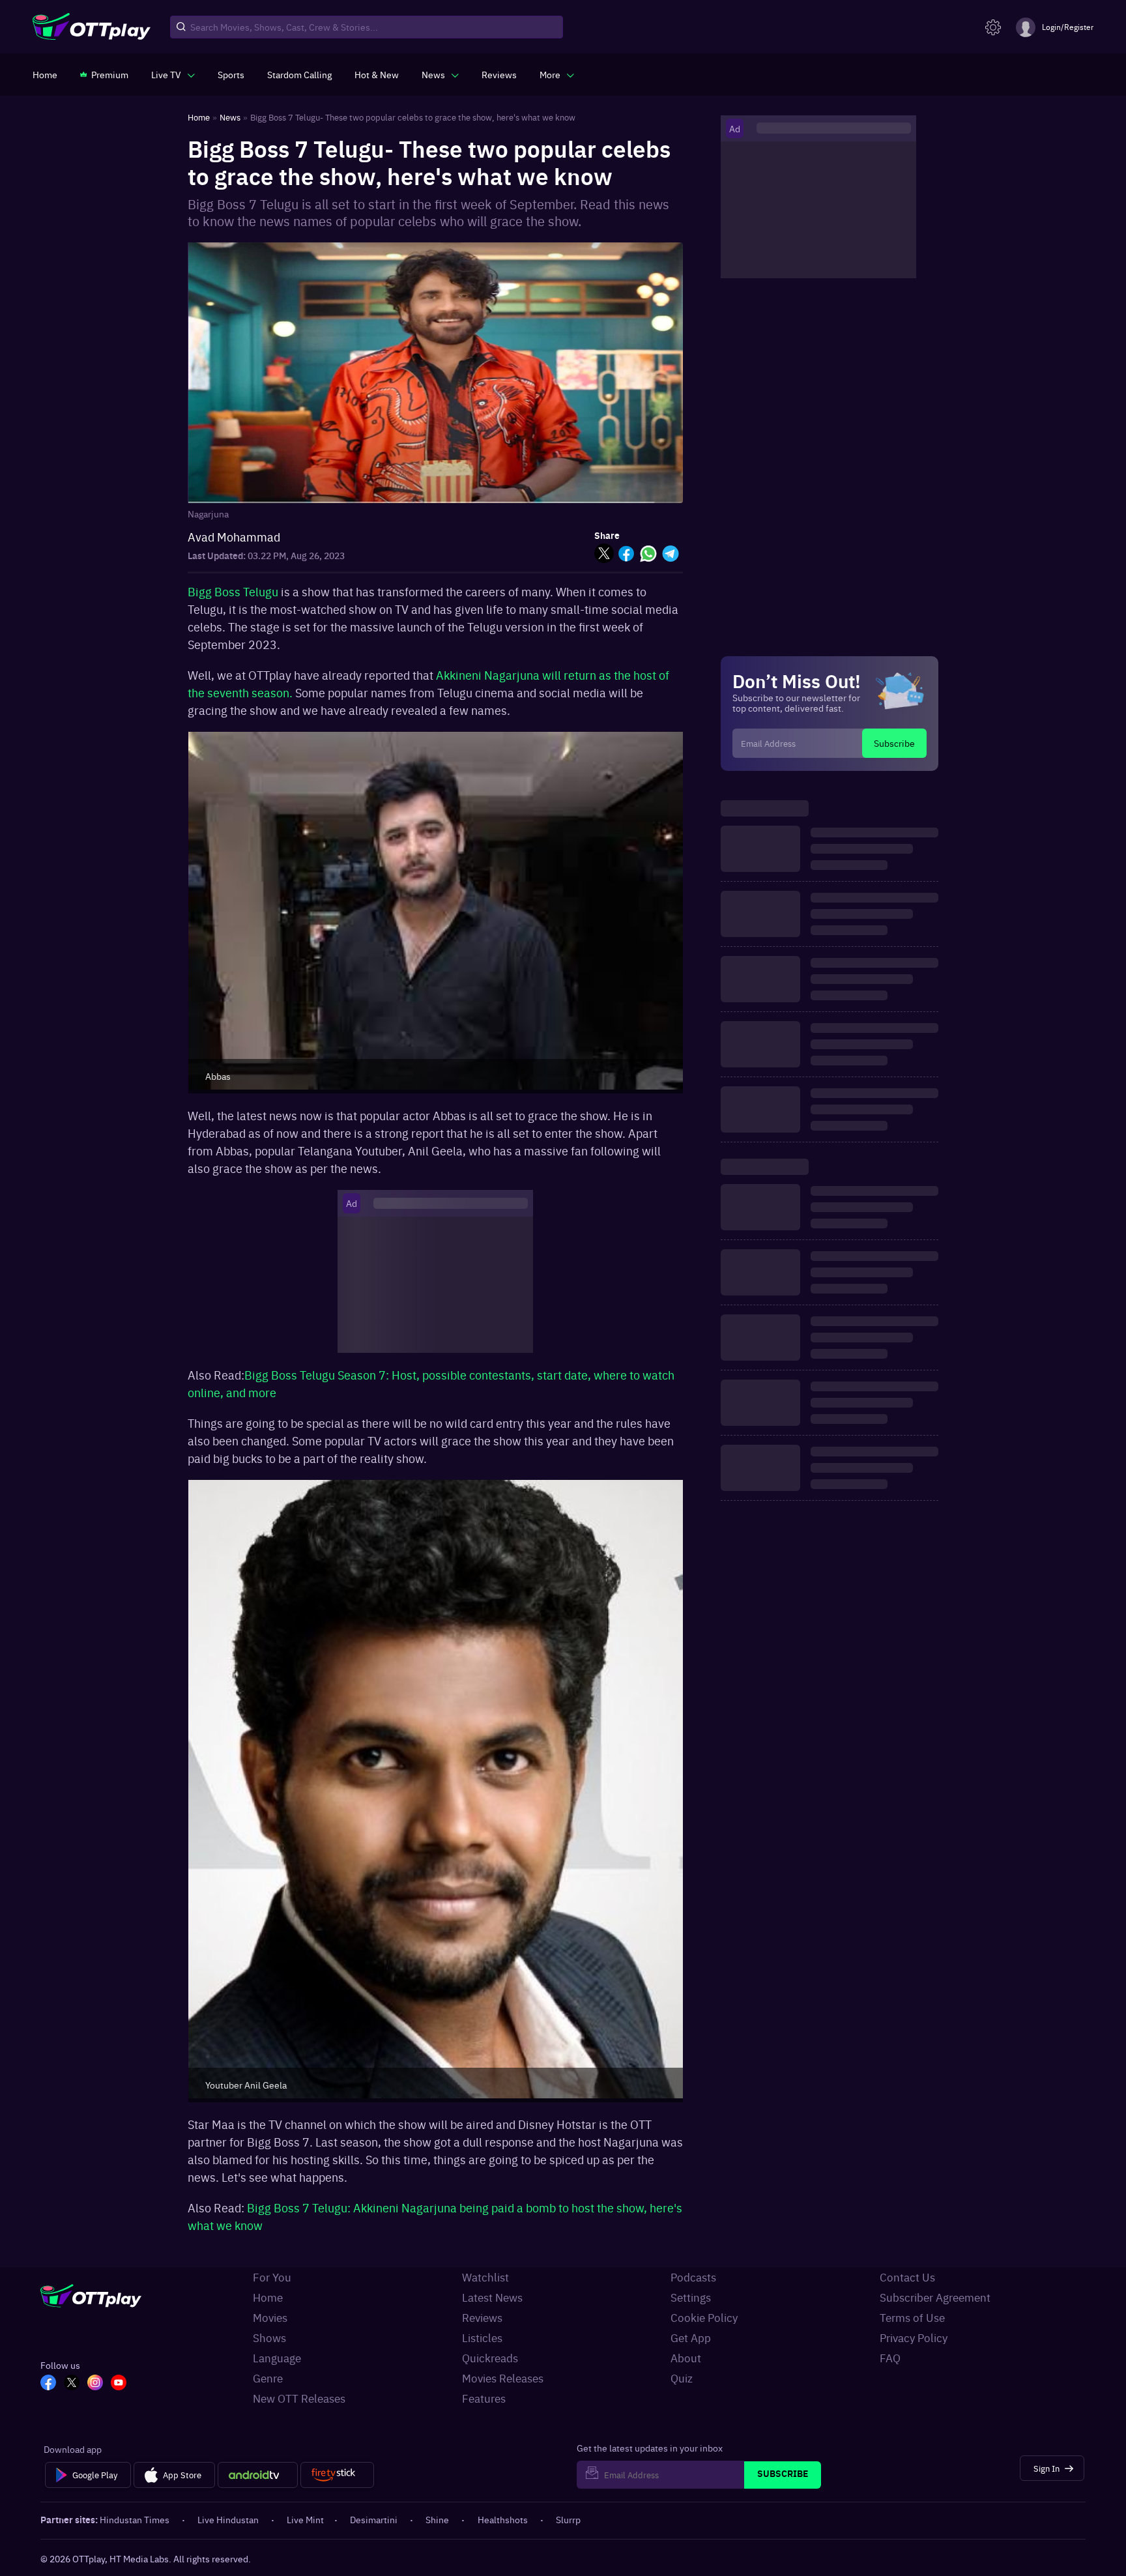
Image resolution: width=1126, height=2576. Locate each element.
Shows (269, 2337)
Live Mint (305, 2519)
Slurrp (568, 2519)
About (686, 2358)
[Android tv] (258, 2475)
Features (484, 2398)
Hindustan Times (135, 2519)
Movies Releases (503, 2378)
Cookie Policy (704, 2317)
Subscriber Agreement (935, 2297)
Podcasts (693, 2277)
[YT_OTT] (119, 2384)
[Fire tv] (337, 2475)
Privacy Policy (914, 2337)
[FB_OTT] (48, 2384)
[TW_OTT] (72, 2384)
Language (277, 2358)
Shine (437, 2519)
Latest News (492, 2297)
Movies (270, 2317)
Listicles (482, 2337)
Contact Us (907, 2277)
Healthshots (503, 2519)
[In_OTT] (95, 2384)
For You (272, 2277)
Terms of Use (912, 2317)
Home (268, 2297)
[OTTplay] (92, 27)
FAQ (890, 2358)
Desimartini (374, 2519)
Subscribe (894, 743)
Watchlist (485, 2277)
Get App (691, 2337)
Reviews (482, 2317)
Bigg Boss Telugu (233, 591)
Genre (268, 2378)
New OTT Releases (299, 2398)
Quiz (682, 2378)
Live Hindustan (228, 2519)
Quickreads (490, 2358)
